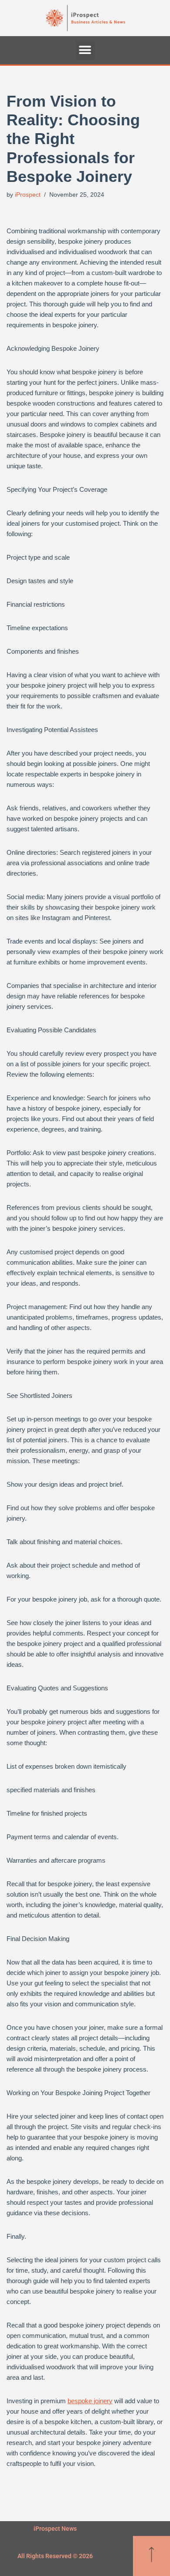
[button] (85, 50)
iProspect (28, 195)
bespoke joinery (90, 2401)
